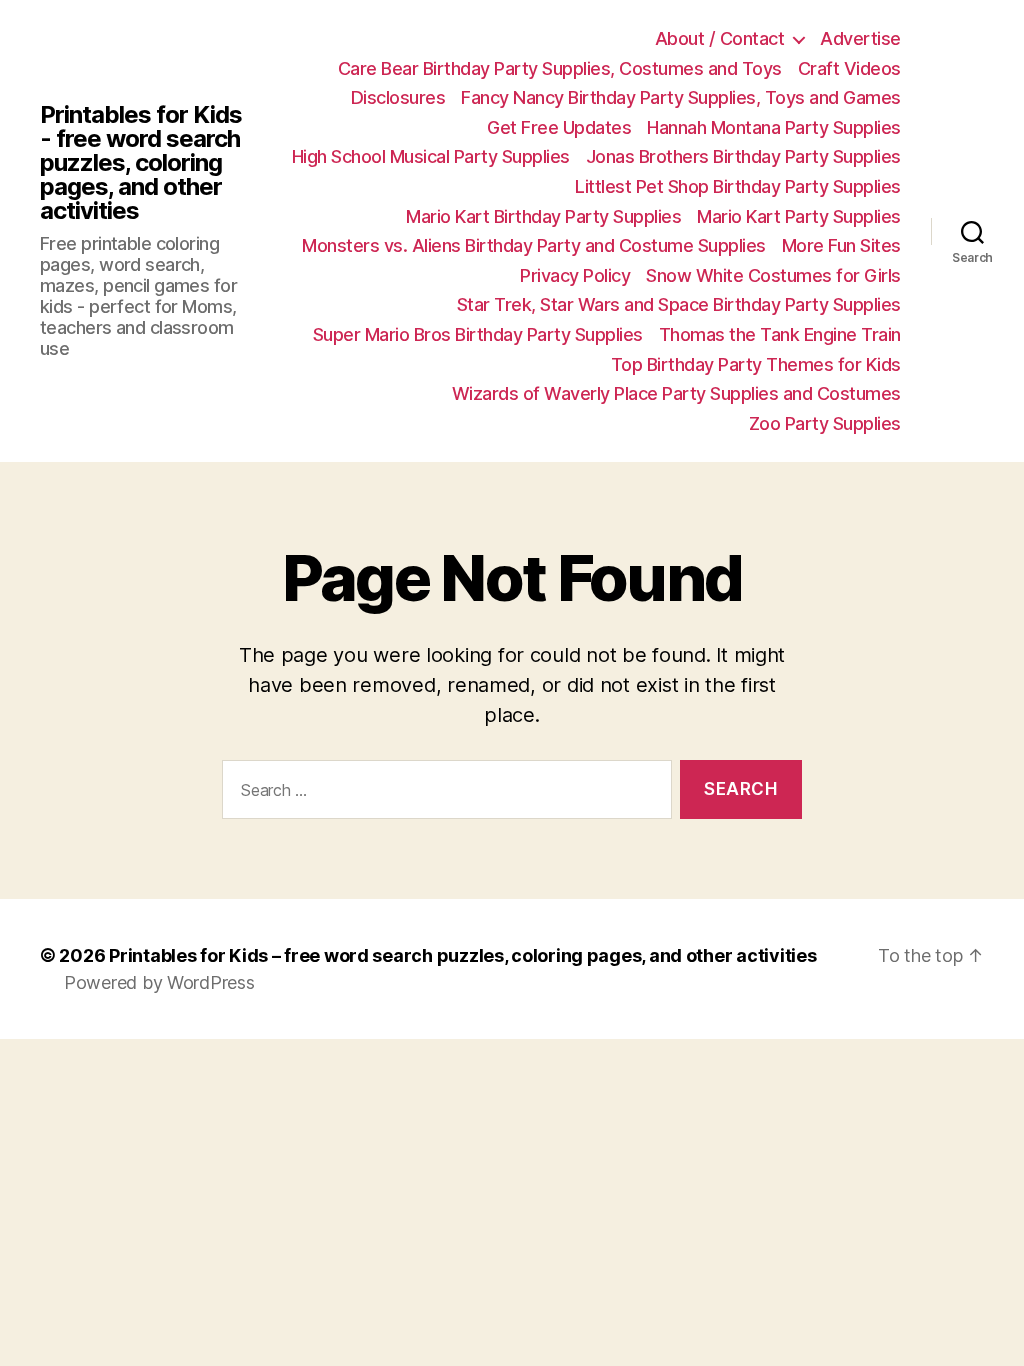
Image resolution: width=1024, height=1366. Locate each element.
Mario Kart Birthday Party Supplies (543, 216)
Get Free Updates (559, 127)
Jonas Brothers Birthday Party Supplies (743, 156)
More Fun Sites (841, 245)
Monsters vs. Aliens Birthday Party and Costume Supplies (534, 245)
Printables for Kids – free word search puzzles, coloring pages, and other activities (462, 955)
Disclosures (398, 97)
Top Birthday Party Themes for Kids (756, 364)
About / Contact (720, 38)
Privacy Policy (575, 275)
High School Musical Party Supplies (431, 156)
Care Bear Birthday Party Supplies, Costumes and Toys (560, 68)
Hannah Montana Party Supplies (774, 127)
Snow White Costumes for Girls (773, 275)
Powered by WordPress (159, 982)
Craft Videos (849, 68)
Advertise (860, 38)
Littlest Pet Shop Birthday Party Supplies (738, 186)
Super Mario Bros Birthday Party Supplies (478, 334)
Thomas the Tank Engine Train (780, 334)
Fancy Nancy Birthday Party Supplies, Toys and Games (681, 97)
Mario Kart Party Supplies (799, 216)
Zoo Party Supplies (825, 423)
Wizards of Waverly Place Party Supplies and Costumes (676, 393)
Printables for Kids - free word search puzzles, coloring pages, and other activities (141, 163)
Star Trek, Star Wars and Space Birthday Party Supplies (679, 304)
